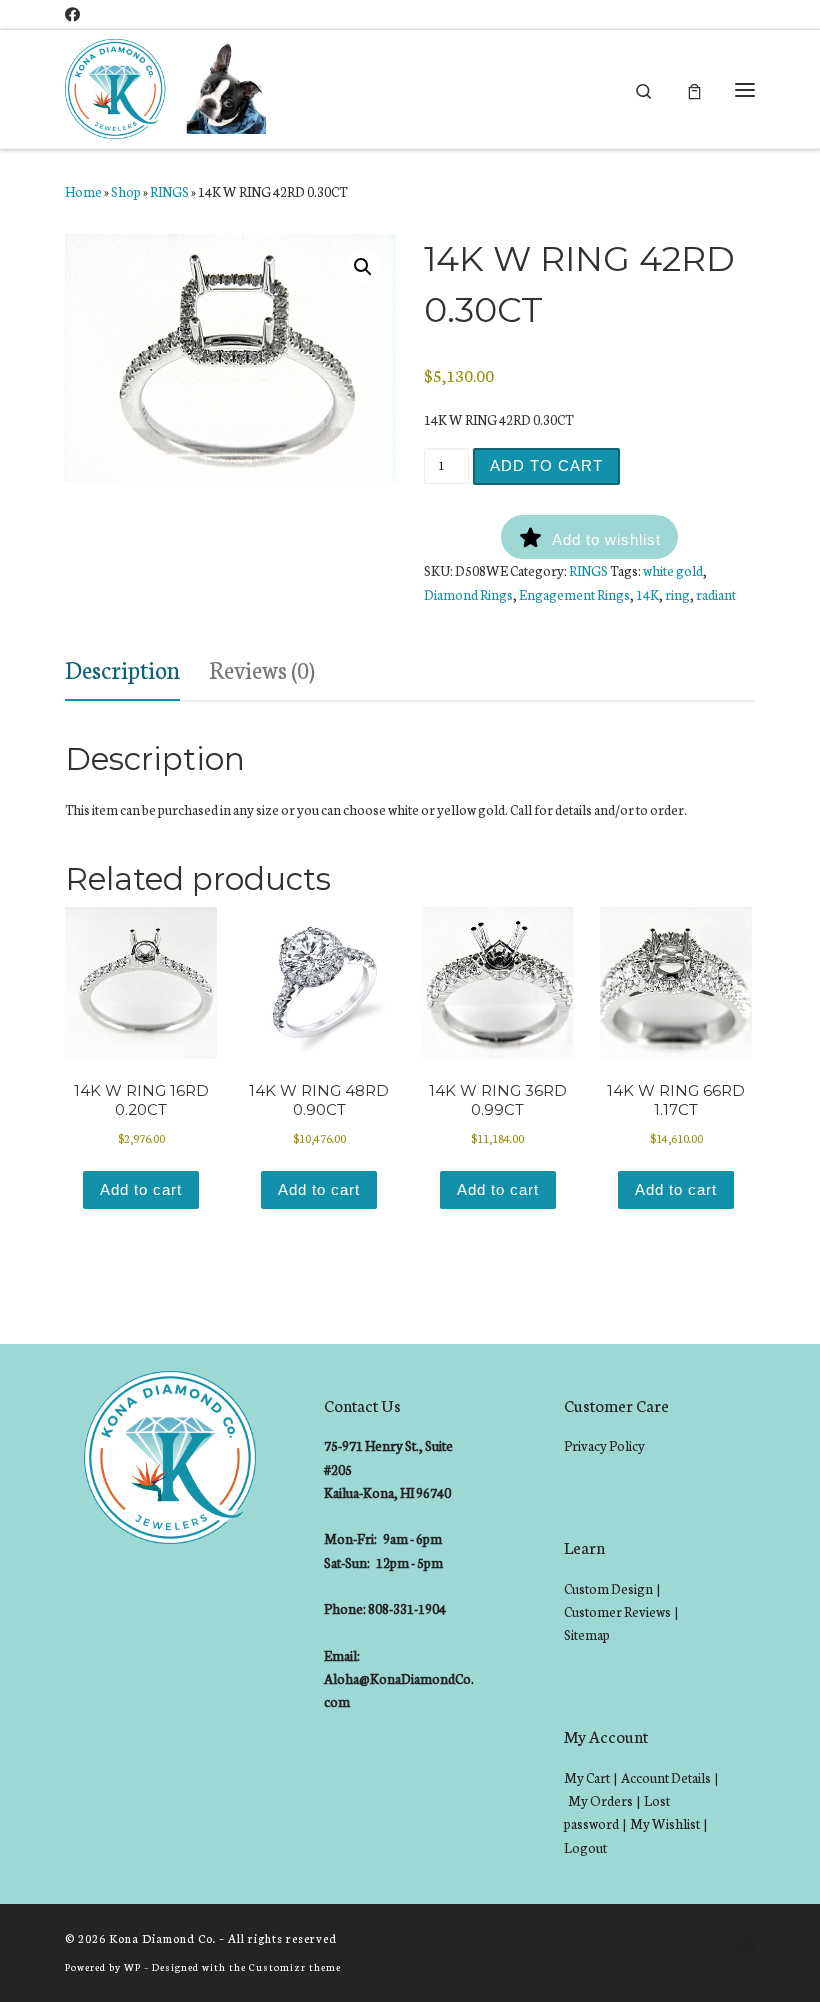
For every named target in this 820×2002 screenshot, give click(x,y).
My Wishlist (665, 1823)
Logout (585, 1847)
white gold (673, 570)
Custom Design (608, 1588)
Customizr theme (295, 1966)
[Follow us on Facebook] (72, 14)
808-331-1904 (407, 1608)
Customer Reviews (617, 1611)
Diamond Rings (468, 594)
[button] (363, 267)
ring (677, 594)
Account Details (666, 1777)
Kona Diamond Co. (162, 1938)
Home (83, 191)
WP (132, 1966)
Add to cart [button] (141, 1189)
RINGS (169, 191)
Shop (126, 191)
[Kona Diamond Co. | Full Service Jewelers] (168, 87)
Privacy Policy (604, 1445)
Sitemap (587, 1634)
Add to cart (546, 465)
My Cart (587, 1777)
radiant (716, 594)
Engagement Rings (574, 594)
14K (647, 594)
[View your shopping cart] (694, 89)
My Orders (600, 1800)
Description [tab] (122, 668)
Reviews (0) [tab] (262, 668)
